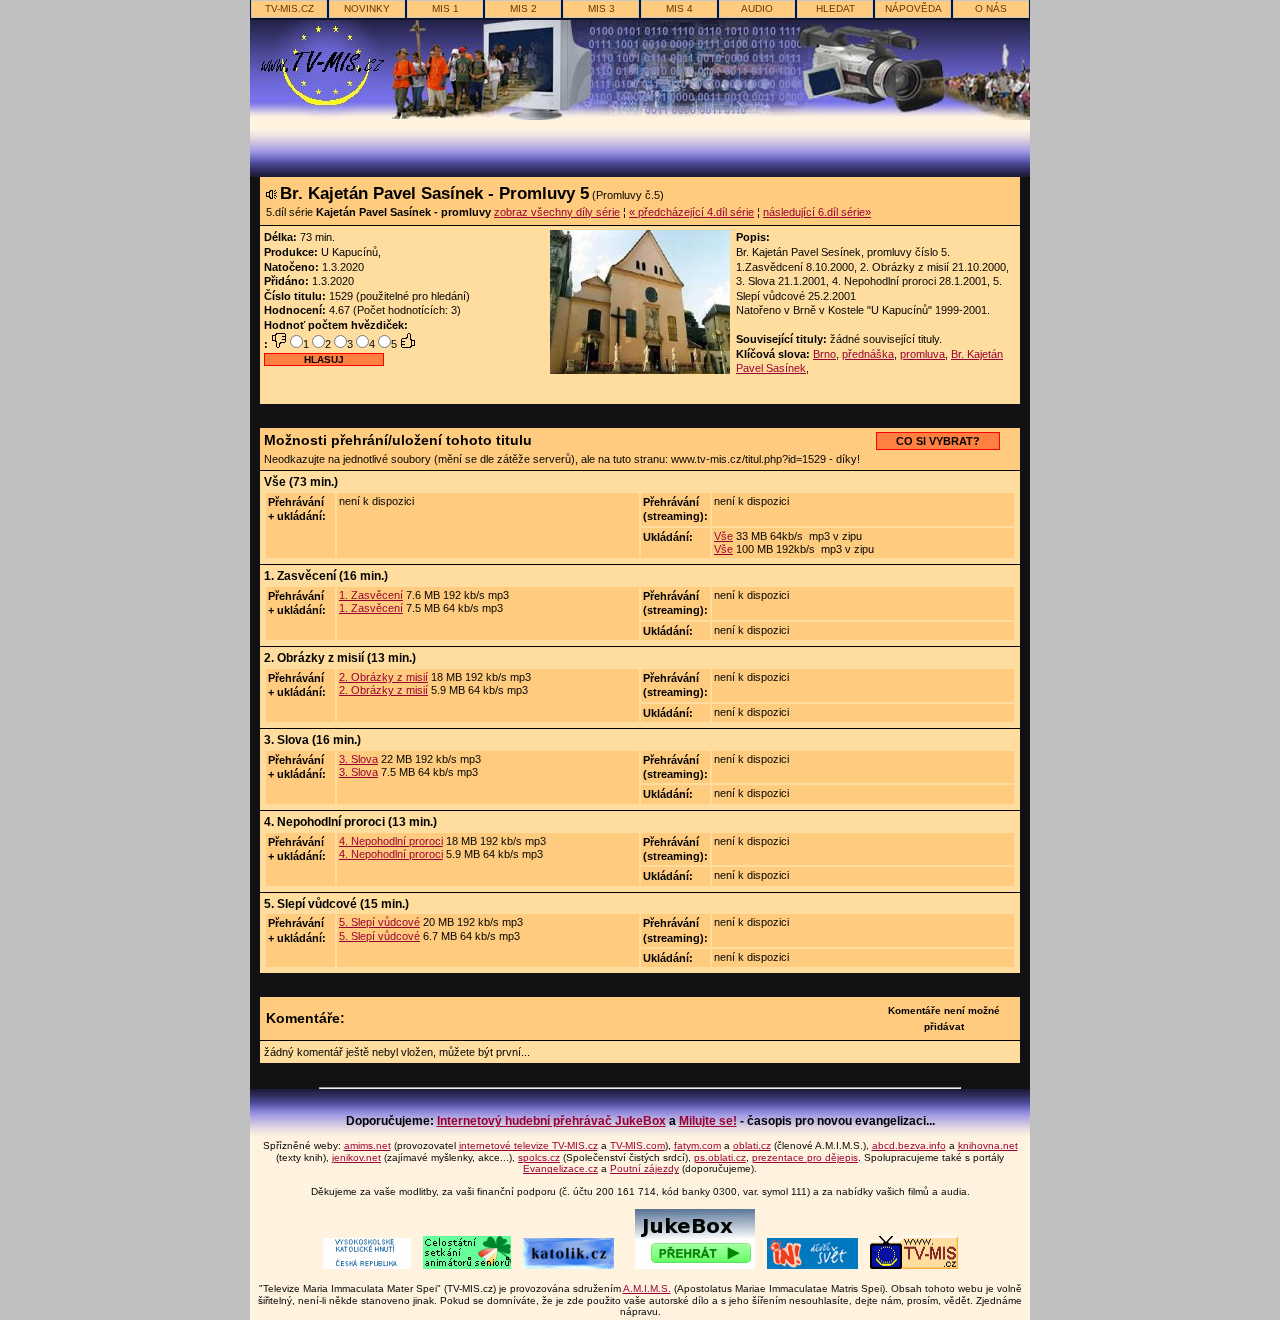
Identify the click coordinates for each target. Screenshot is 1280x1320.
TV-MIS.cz (289, 8)
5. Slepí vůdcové (379, 922)
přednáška (868, 354)
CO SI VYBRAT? (938, 441)
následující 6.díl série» (817, 212)
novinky (367, 8)
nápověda (913, 8)
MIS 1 (445, 8)
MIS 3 (601, 8)
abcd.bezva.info (909, 1145)
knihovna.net (988, 1145)
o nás (991, 8)
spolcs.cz (539, 1157)
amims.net (367, 1145)
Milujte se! (708, 1121)
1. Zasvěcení (371, 595)
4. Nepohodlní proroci (391, 841)
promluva (922, 354)
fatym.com (697, 1145)
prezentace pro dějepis (805, 1157)
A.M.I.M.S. (647, 1288)
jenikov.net (356, 1157)
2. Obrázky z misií (383, 677)
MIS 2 (523, 8)
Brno (824, 354)
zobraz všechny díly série (557, 212)
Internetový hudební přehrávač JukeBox (551, 1121)
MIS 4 (679, 8)
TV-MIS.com (637, 1145)
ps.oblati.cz (720, 1157)
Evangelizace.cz (560, 1168)
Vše (723, 536)
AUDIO (757, 8)
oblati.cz (752, 1145)
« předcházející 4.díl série (691, 212)
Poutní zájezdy (644, 1168)
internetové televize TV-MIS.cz (528, 1145)
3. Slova (358, 759)
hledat (835, 8)
